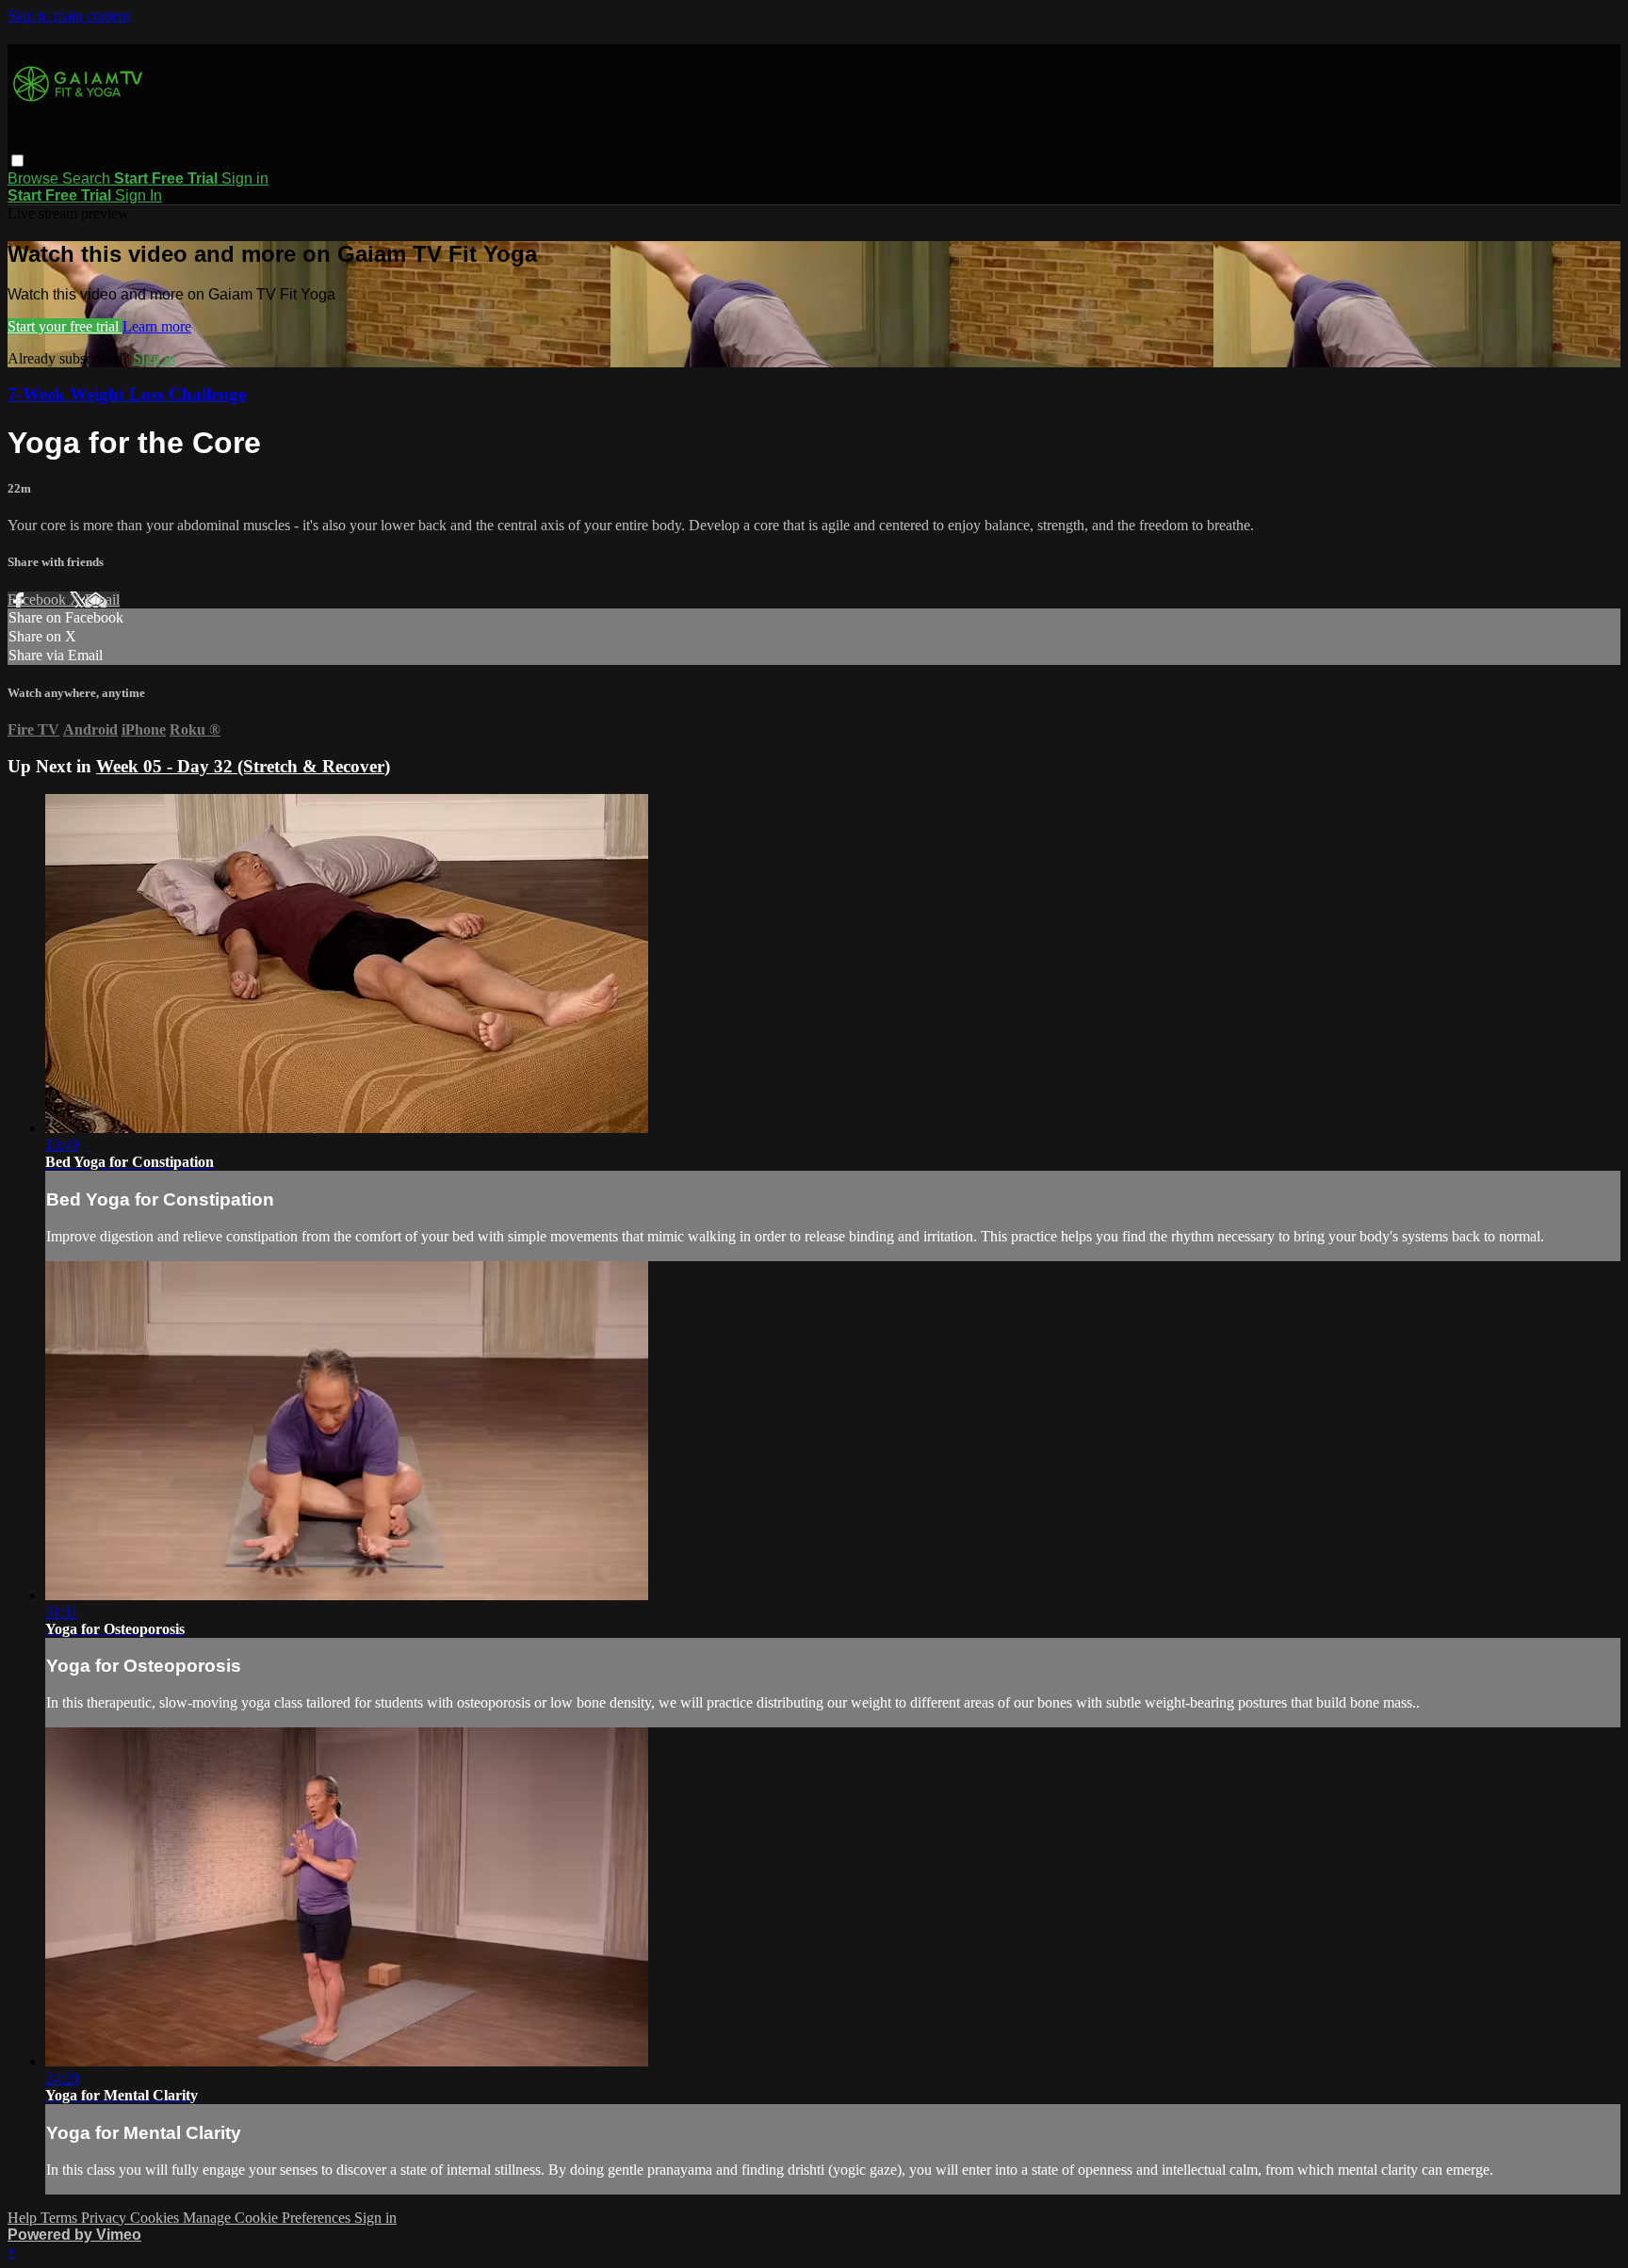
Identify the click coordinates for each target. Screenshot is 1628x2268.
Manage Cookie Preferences (269, 2218)
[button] (17, 161)
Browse (35, 178)
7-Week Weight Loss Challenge (127, 394)
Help (24, 2218)
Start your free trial (65, 326)
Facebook (39, 599)
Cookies (156, 2218)
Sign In (138, 195)
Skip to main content (69, 16)
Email (102, 599)
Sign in (245, 178)
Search (88, 178)
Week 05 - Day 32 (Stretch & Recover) (243, 766)
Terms (61, 2218)
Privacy (106, 2218)
